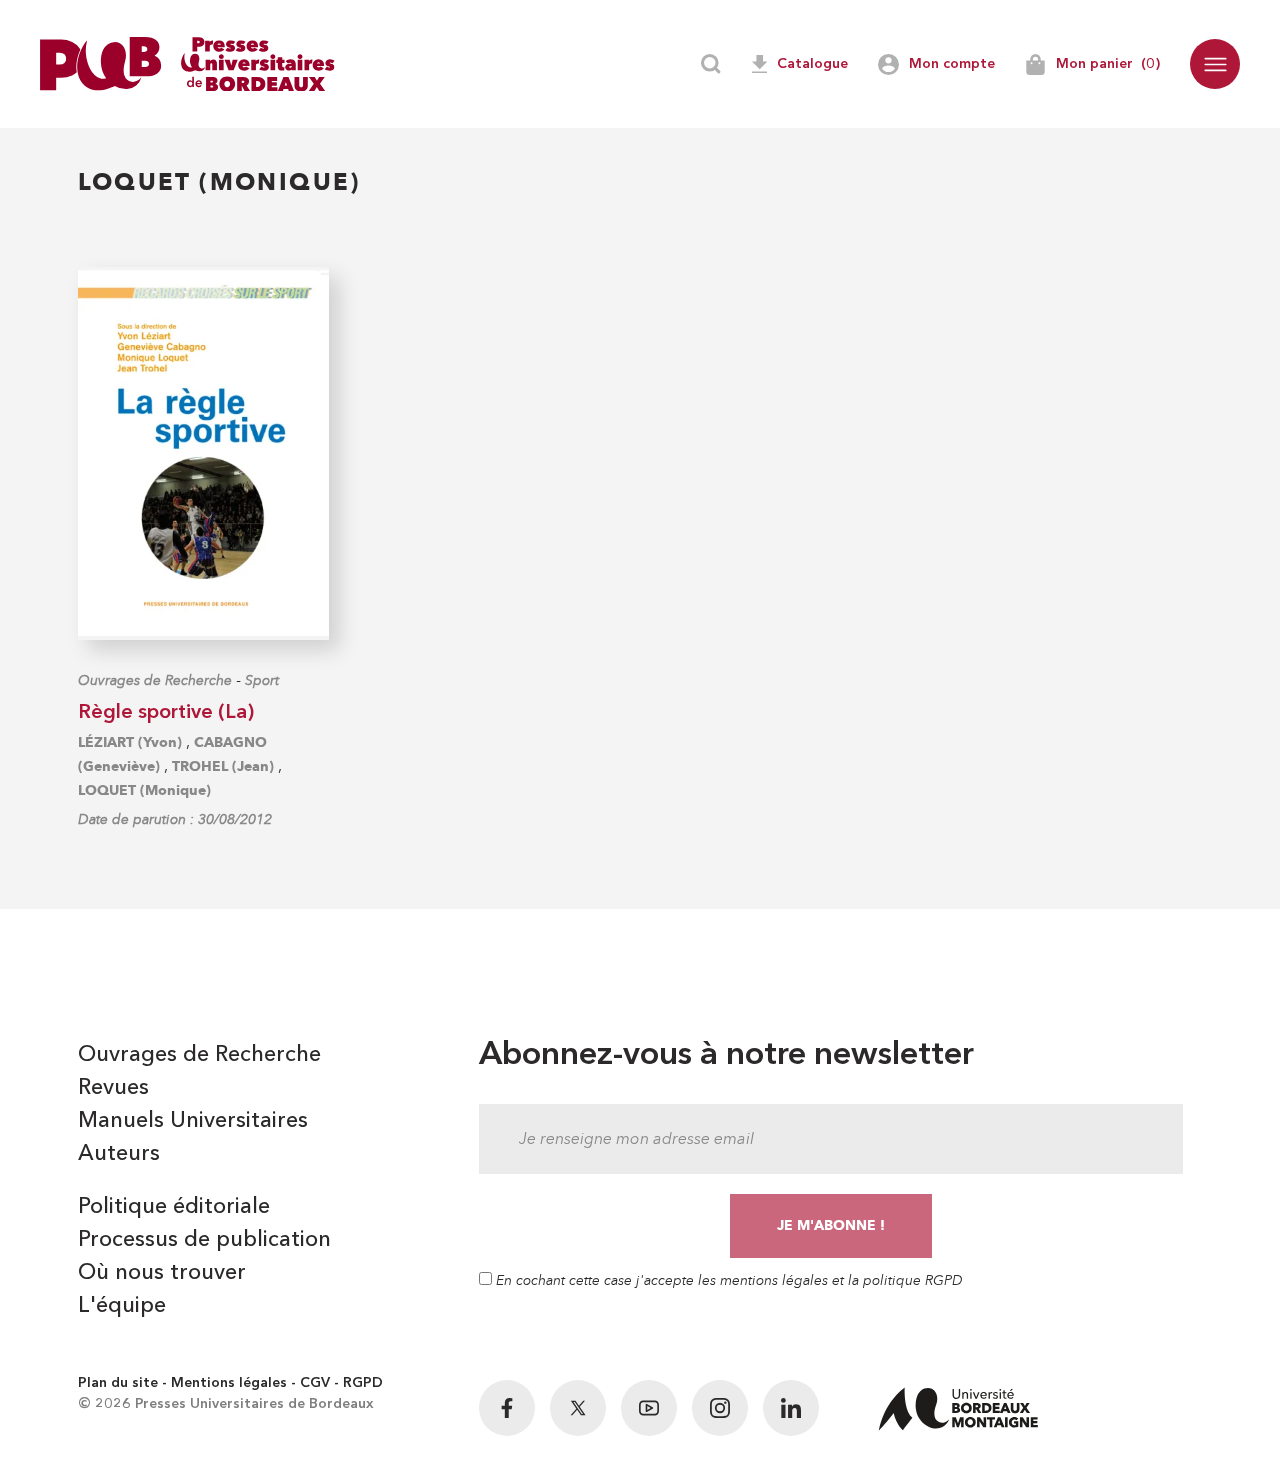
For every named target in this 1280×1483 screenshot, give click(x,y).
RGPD (363, 1383)
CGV (315, 1383)
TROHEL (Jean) (223, 766)
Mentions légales (229, 1383)
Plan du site (118, 1383)
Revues (113, 1088)
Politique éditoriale (174, 1207)
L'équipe (122, 1306)
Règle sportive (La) (166, 713)
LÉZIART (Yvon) (130, 742)
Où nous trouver (162, 1273)
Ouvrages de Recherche (155, 680)
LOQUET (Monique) (144, 790)
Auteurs (119, 1154)
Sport (262, 680)
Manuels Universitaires (193, 1121)
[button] (1215, 64)
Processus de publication (204, 1240)
